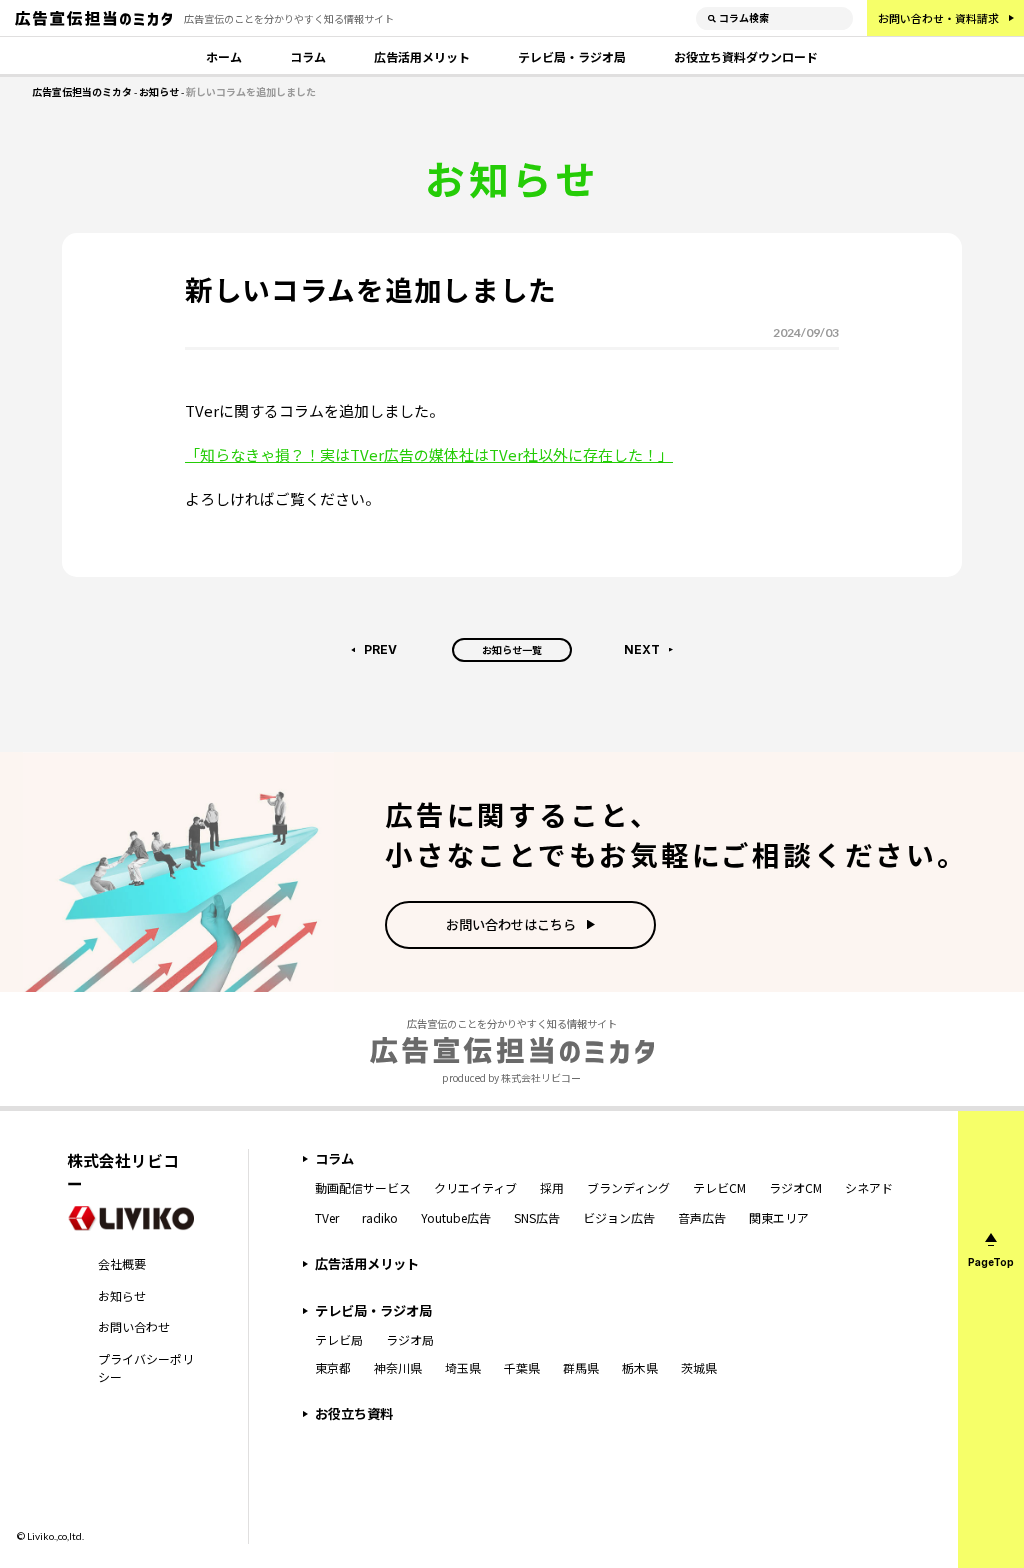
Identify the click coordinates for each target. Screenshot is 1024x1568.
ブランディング (628, 1187)
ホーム (224, 56)
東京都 (333, 1367)
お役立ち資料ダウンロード (746, 56)
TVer (327, 1217)
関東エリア (779, 1217)
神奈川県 (398, 1367)
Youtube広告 (456, 1217)
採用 (552, 1187)
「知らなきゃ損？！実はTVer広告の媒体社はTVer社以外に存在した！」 (429, 454)
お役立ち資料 (354, 1413)
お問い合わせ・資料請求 (938, 18)
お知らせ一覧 (512, 649)
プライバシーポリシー (146, 1367)
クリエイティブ (475, 1187)
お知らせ (122, 1295)
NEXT (642, 649)
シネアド (869, 1187)
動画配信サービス (363, 1187)
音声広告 (702, 1217)
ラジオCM (795, 1187)
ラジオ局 (410, 1339)
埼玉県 (463, 1367)
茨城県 (699, 1367)
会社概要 (122, 1263)
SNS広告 (537, 1217)
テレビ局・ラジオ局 (572, 56)
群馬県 (581, 1367)
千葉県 (522, 1367)
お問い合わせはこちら (511, 924)
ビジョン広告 (619, 1217)
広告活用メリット (422, 56)
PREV (380, 649)
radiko (380, 1217)
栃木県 (640, 1367)
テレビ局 (339, 1339)
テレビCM (719, 1187)
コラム (308, 56)
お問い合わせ (134, 1326)
